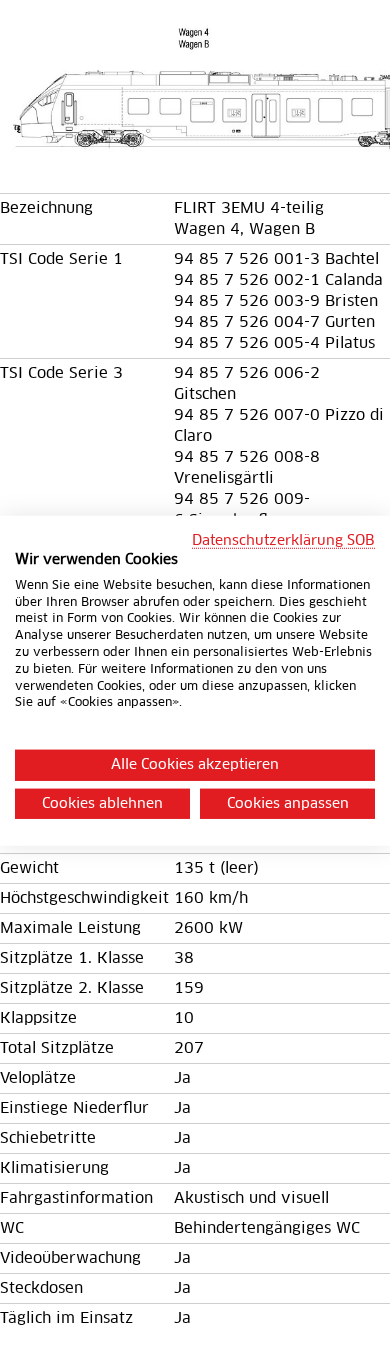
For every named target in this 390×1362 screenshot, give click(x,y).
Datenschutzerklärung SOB (283, 541)
